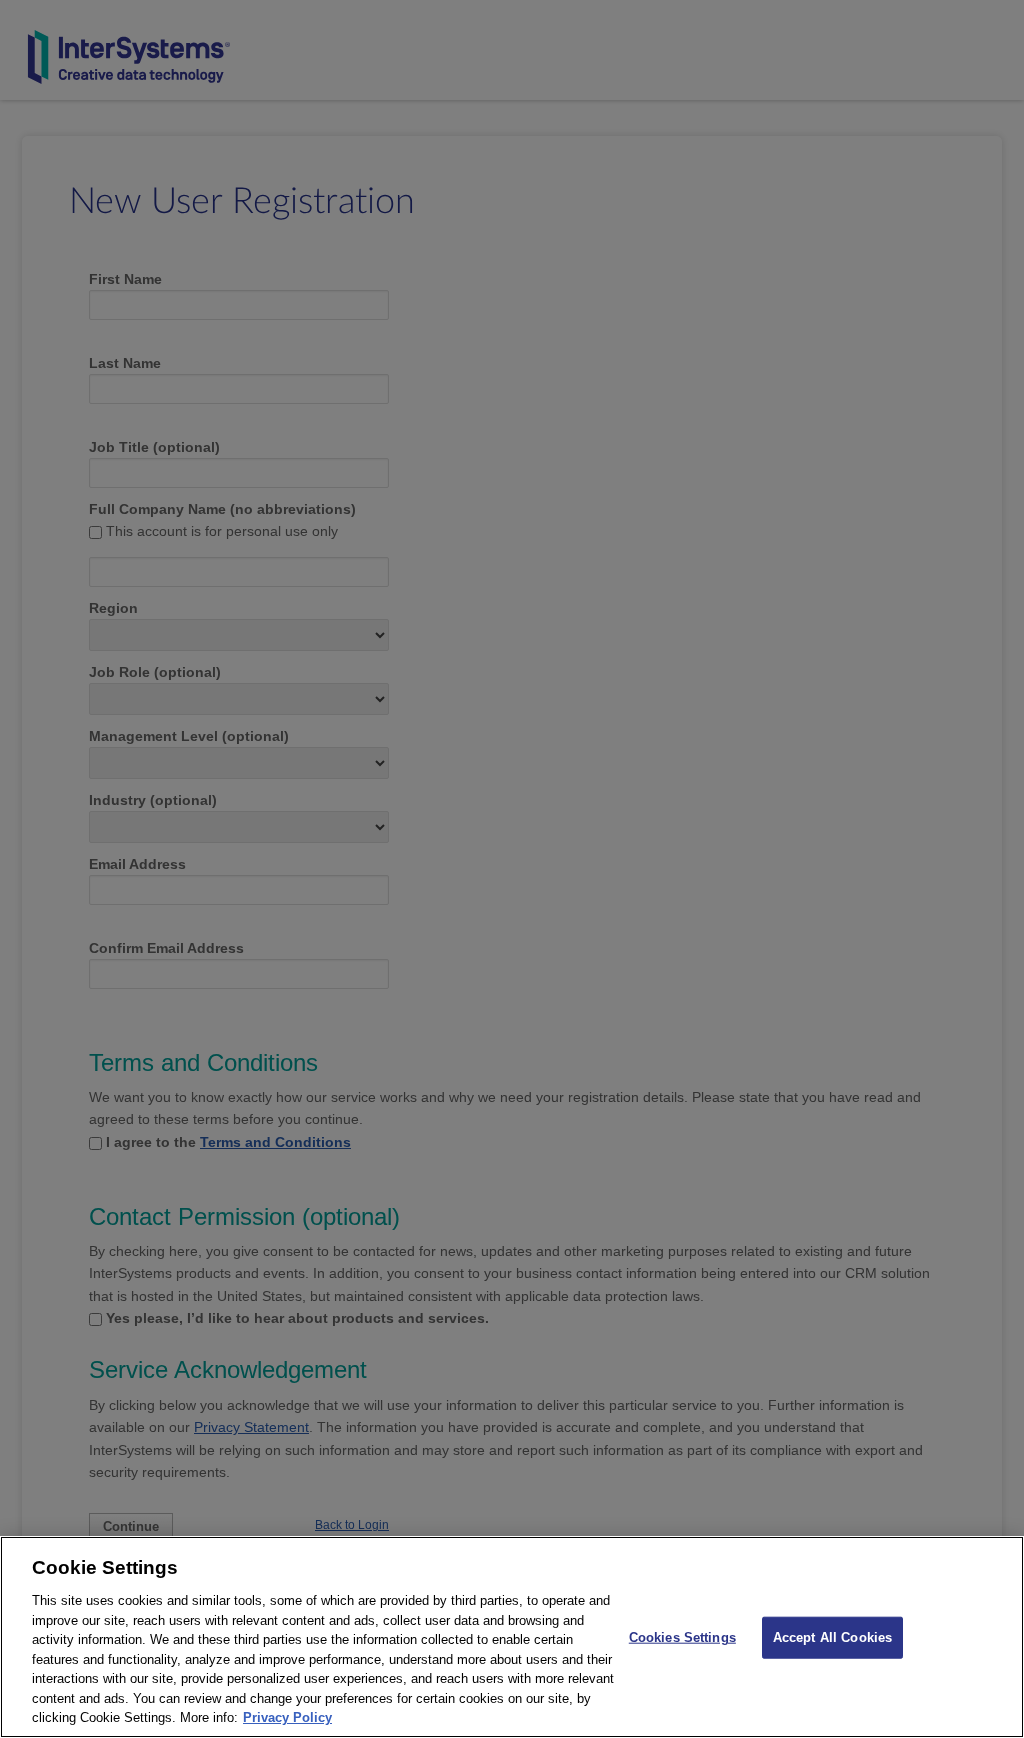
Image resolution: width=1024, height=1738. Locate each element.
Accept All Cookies (832, 1637)
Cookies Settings (682, 1637)
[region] (512, 1637)
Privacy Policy (287, 1717)
